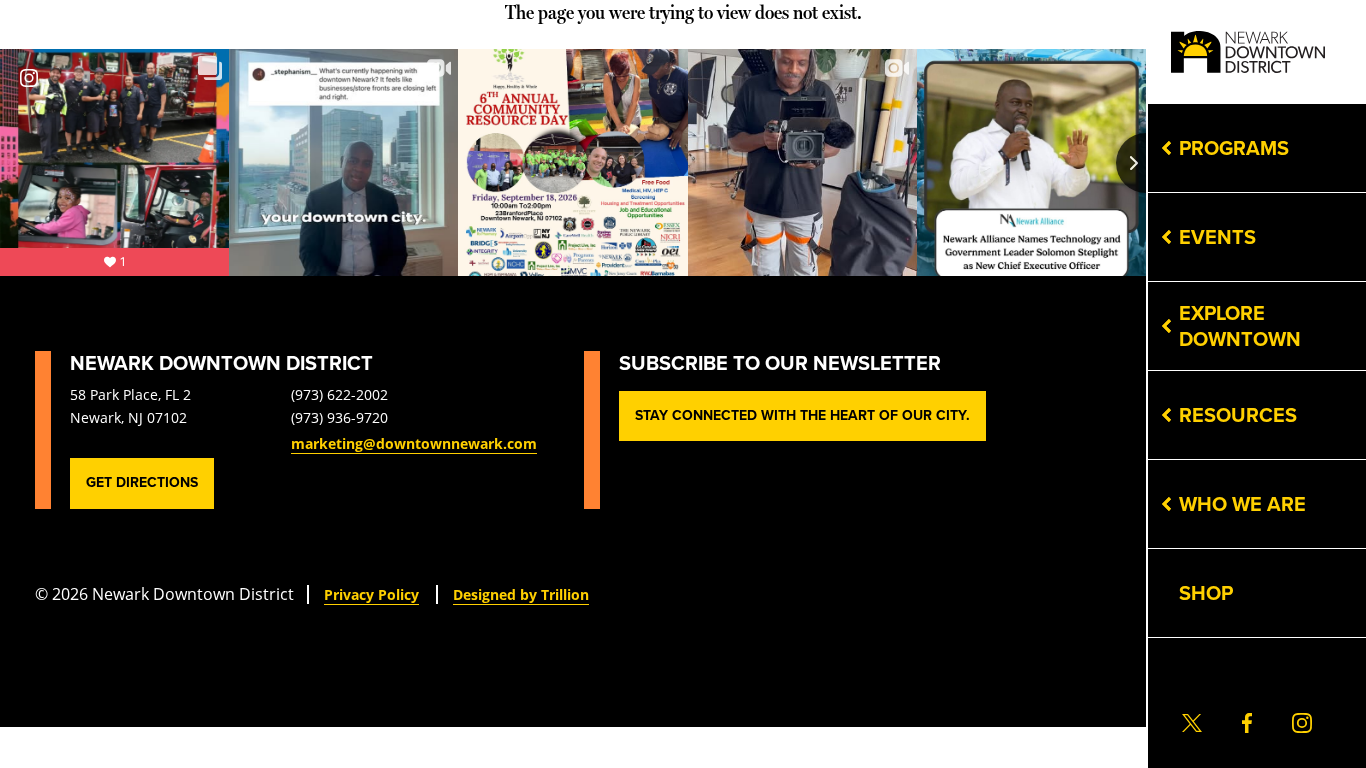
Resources (1238, 415)
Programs (1234, 148)
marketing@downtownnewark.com (414, 443)
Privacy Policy (371, 594)
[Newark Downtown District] (1248, 52)
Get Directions (142, 482)
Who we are (1242, 504)
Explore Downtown (1240, 326)
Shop (1206, 593)
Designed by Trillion (521, 594)
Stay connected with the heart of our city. (802, 415)
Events (1217, 237)
